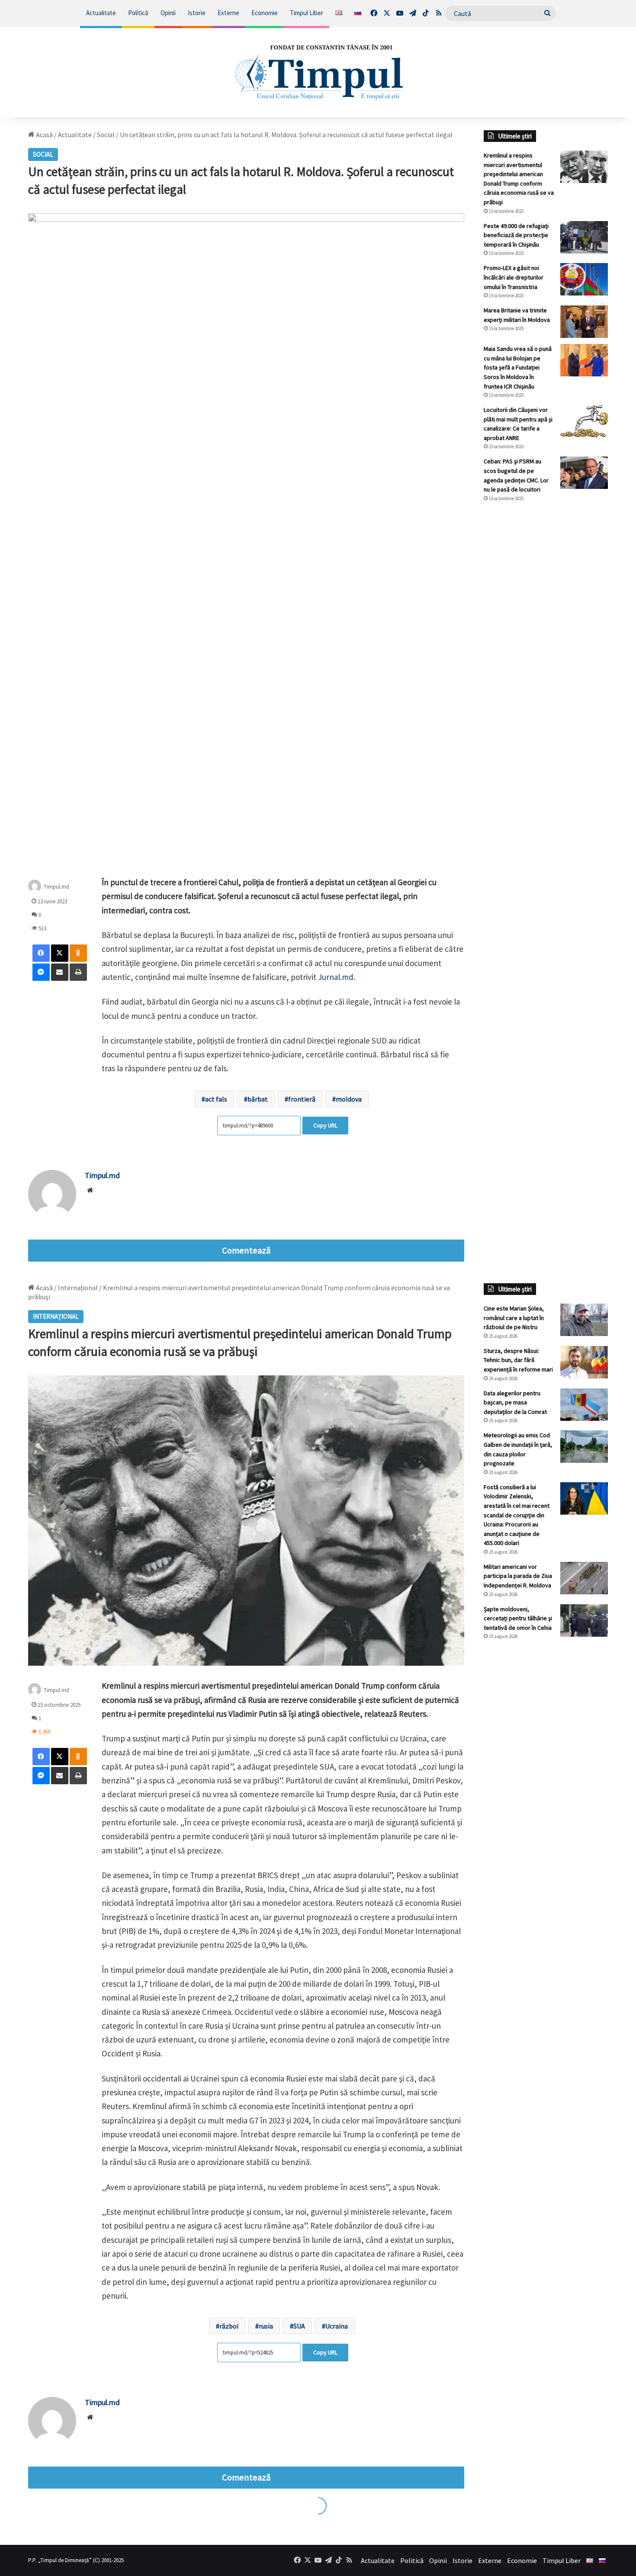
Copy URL (325, 1125)
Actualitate (101, 13)
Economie (265, 13)
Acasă (44, 135)
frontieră (302, 1099)
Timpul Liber (307, 13)
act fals (216, 1099)
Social (106, 135)
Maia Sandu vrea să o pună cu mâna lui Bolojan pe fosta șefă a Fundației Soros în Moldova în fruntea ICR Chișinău (518, 367)
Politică (138, 13)
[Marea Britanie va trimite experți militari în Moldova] (584, 322)
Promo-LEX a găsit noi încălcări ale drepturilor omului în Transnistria (514, 277)
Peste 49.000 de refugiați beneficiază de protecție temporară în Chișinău (516, 235)
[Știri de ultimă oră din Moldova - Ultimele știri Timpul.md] (318, 72)
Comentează (246, 1250)
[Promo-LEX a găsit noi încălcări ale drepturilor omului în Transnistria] (584, 279)
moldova (349, 1099)
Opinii (168, 13)
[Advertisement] (546, 654)
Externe (228, 13)
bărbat (258, 1099)
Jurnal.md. (337, 977)
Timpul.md (56, 887)
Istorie (197, 13)
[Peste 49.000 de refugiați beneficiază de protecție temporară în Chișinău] (584, 237)
